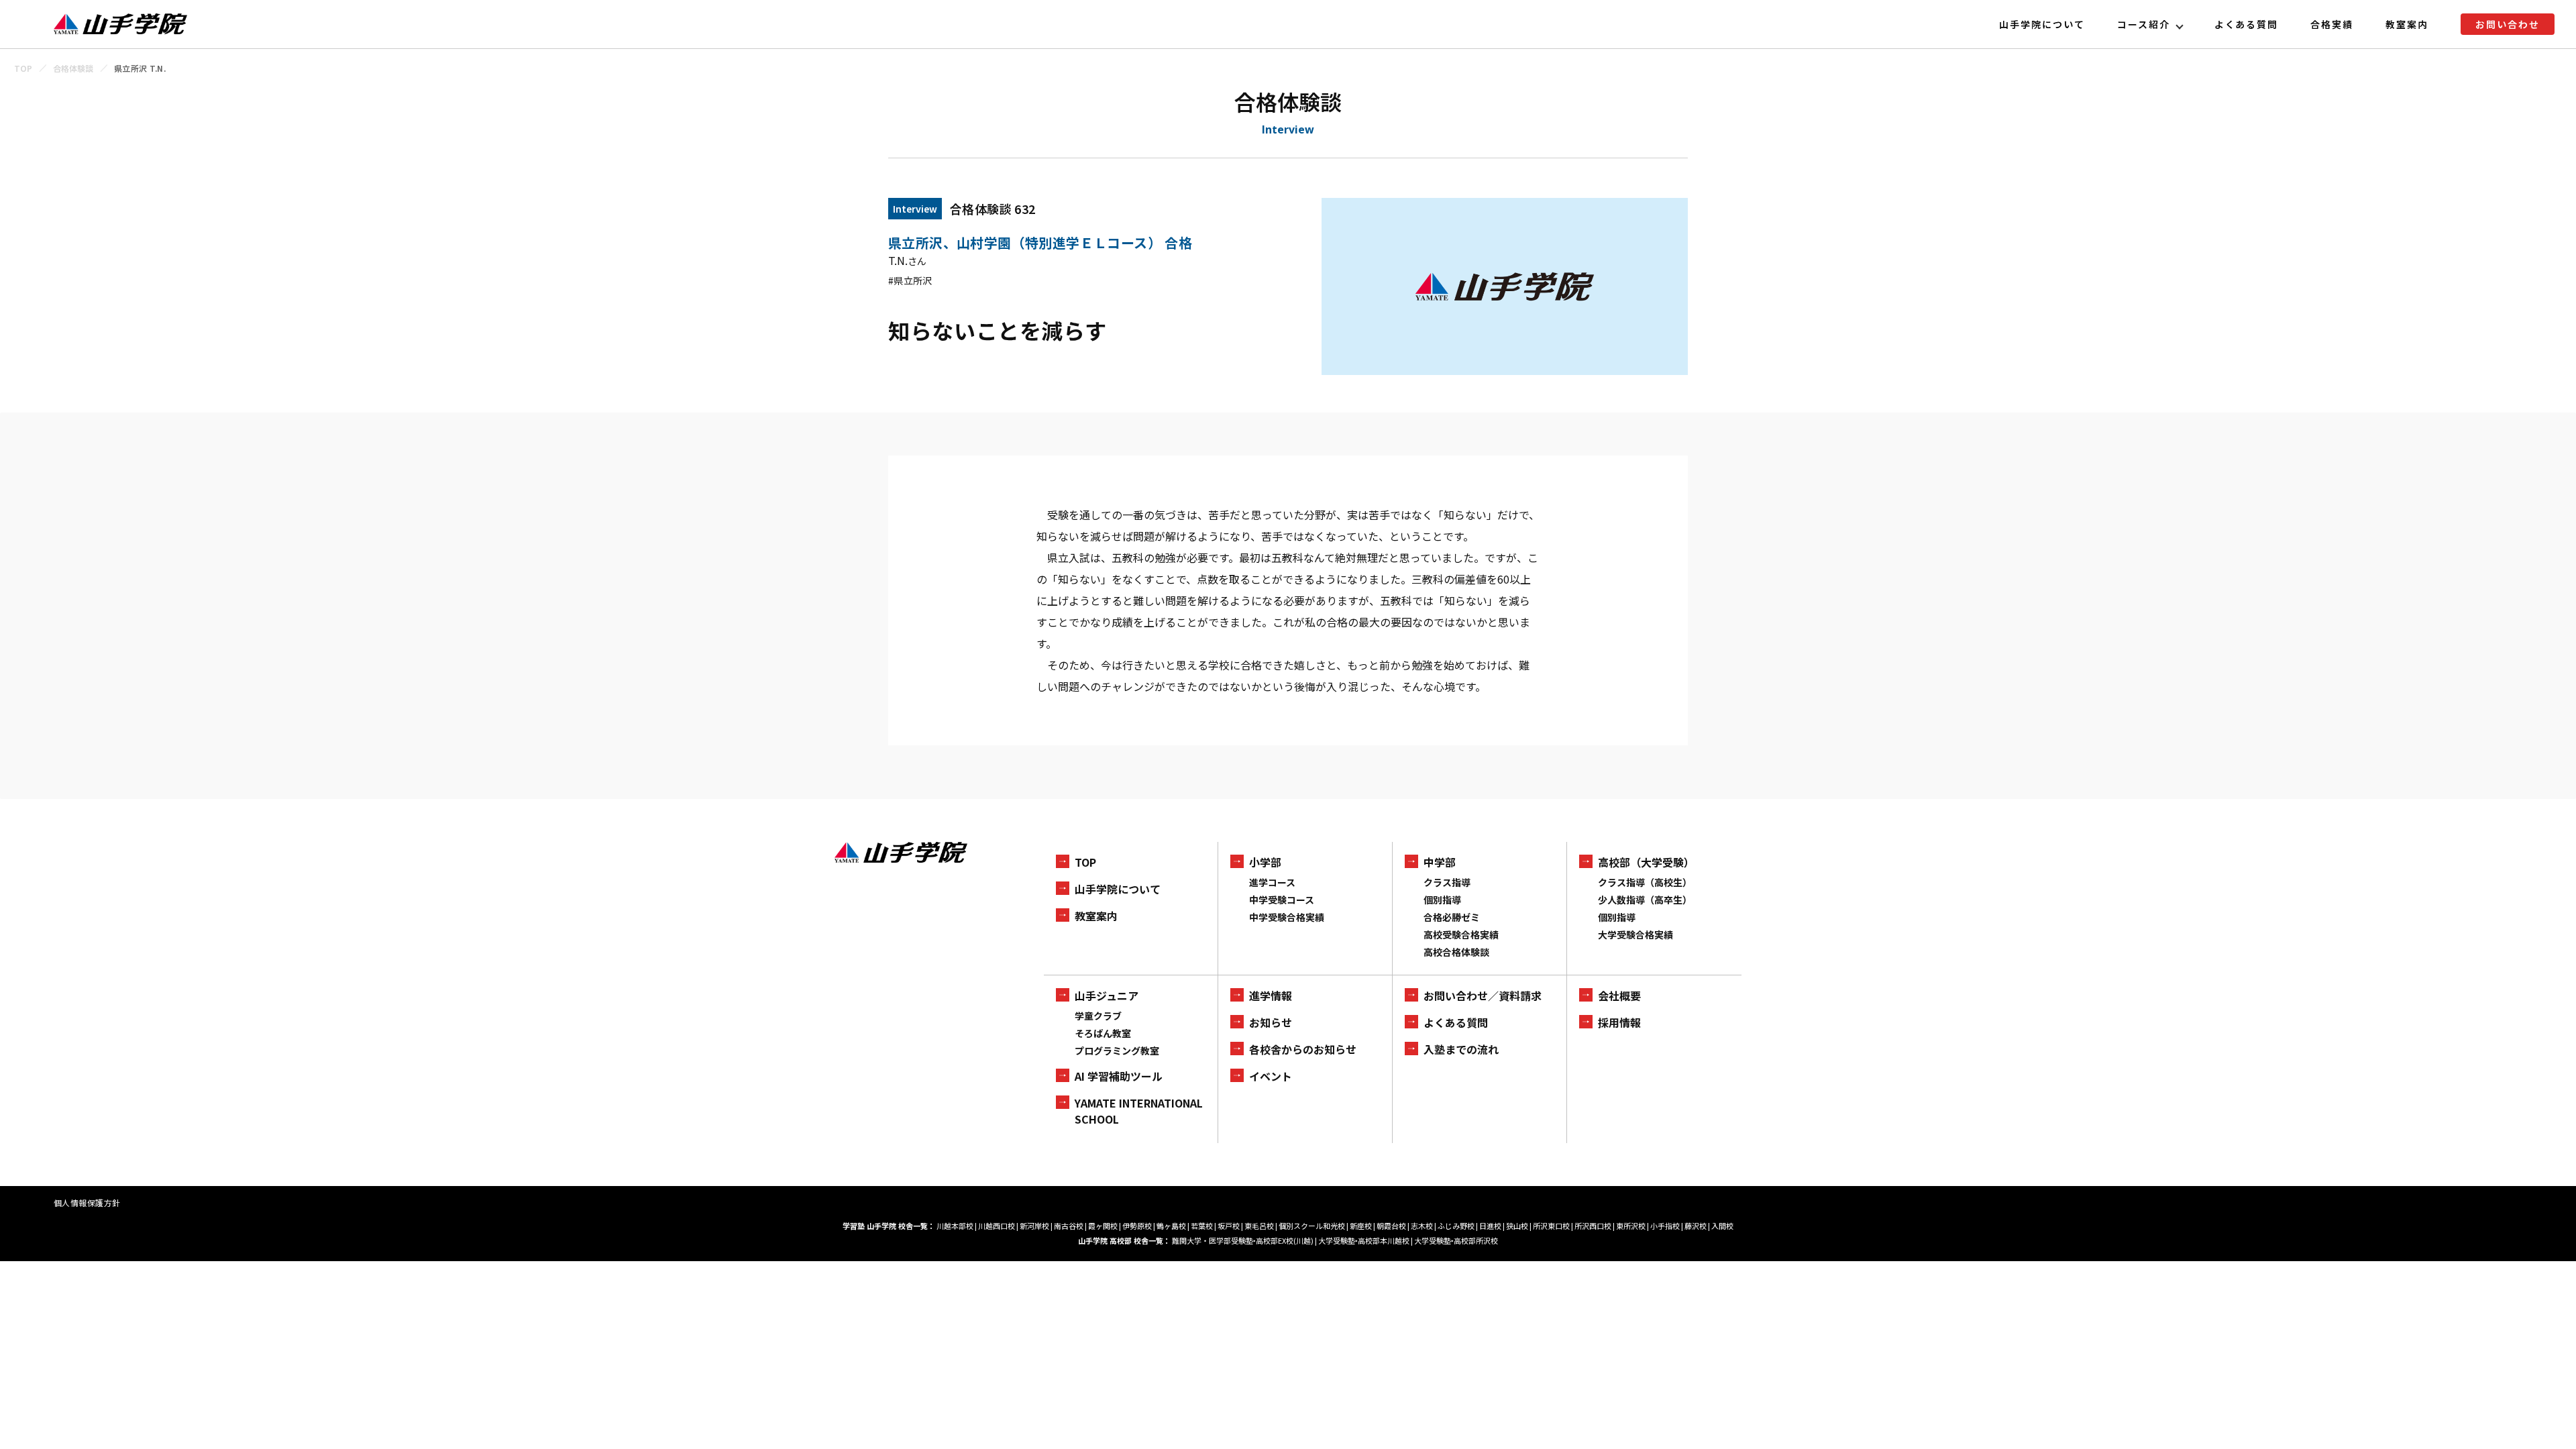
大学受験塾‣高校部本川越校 (1364, 1240)
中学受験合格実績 (1287, 917)
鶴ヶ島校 (1171, 1226)
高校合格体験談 (1456, 952)
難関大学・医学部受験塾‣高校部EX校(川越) (1243, 1240)
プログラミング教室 (1117, 1051)
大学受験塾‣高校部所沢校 (1456, 1240)
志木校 (1422, 1226)
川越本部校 (955, 1226)
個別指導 (1442, 900)
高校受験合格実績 (1461, 934)
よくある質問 (2247, 24)
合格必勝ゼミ (1452, 917)
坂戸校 (1229, 1226)
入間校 (1722, 1226)
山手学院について (2042, 24)
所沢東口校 (1551, 1226)
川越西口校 (997, 1226)
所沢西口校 (1593, 1226)
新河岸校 (1034, 1226)
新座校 (1361, 1226)
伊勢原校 (1137, 1226)
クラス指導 (1447, 882)
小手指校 (1665, 1226)
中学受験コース (1282, 900)
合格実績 (2332, 24)
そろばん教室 (1103, 1033)
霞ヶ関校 (1103, 1226)
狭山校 (1517, 1226)
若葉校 (1202, 1226)
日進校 (1490, 1226)
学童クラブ (1098, 1016)
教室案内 (2407, 24)
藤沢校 (1696, 1226)
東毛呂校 (1259, 1226)
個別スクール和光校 (1312, 1226)
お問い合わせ (2508, 24)
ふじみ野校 (1456, 1226)
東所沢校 (1631, 1226)
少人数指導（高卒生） (1645, 900)
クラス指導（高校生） (1645, 882)
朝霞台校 (1391, 1226)
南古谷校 (1069, 1226)
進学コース (1272, 882)
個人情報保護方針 (87, 1202)
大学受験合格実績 (1635, 934)
